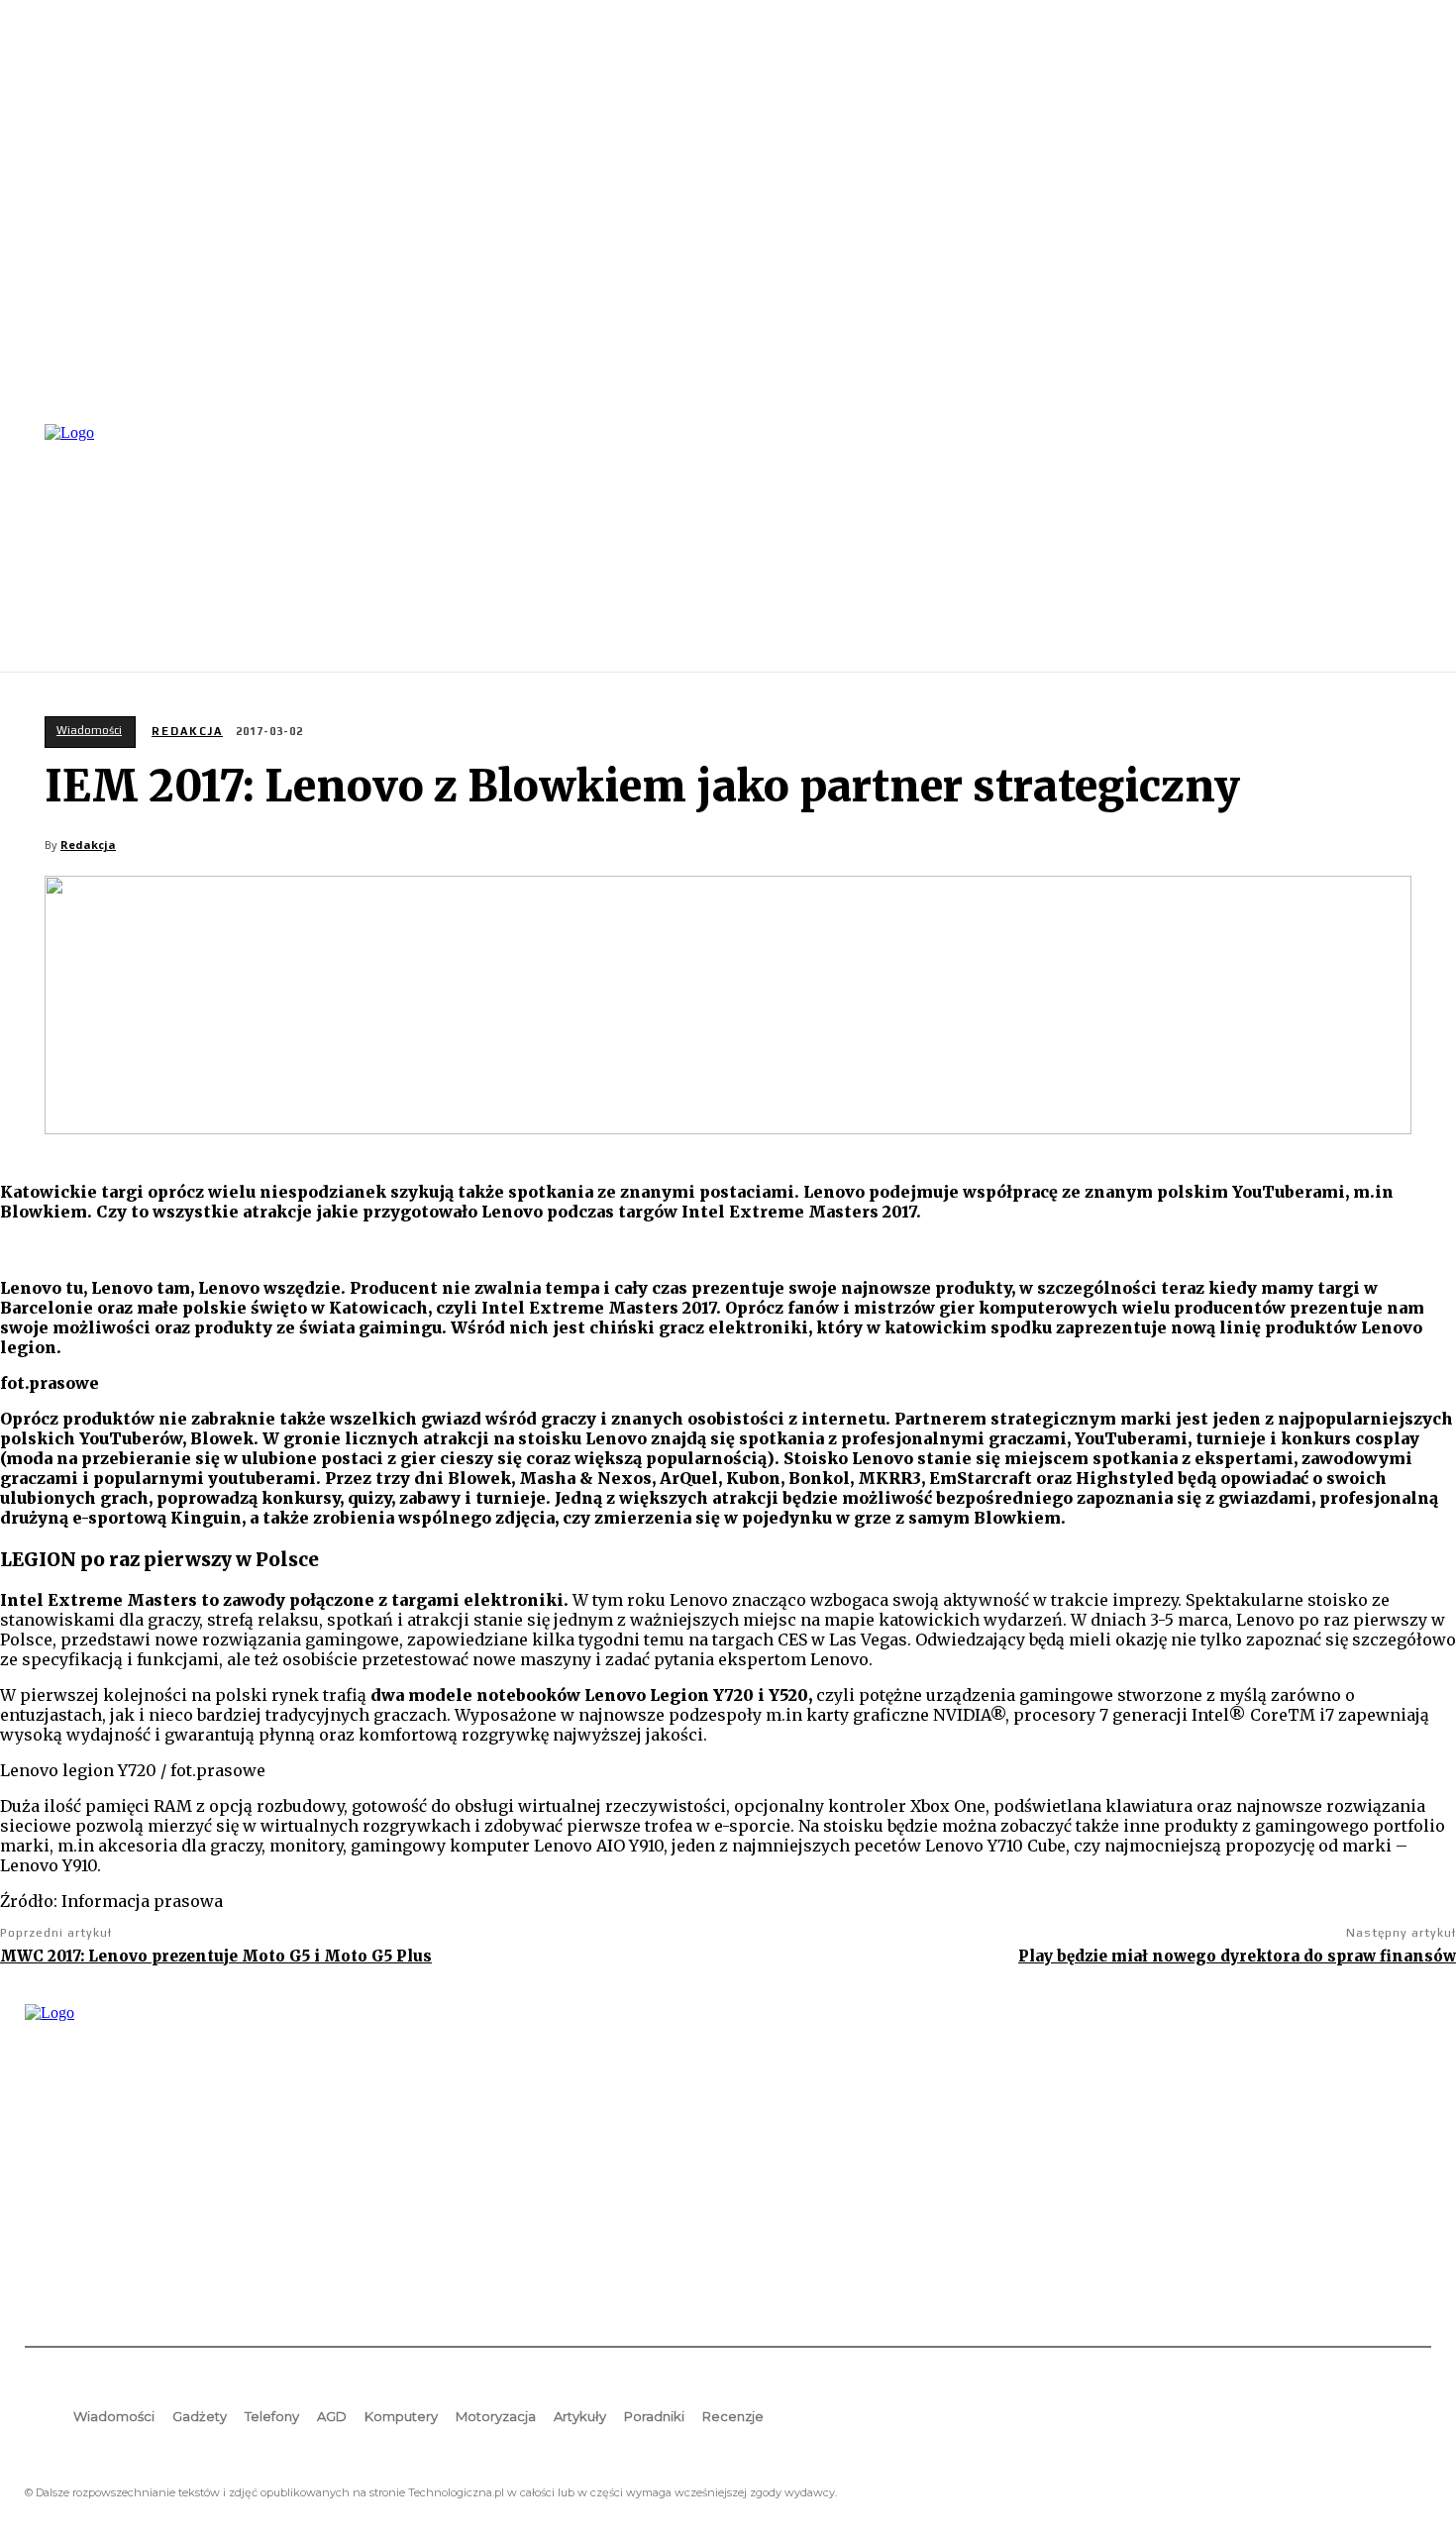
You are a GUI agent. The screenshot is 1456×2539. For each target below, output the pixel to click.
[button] (1407, 546)
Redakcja (187, 731)
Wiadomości (89, 730)
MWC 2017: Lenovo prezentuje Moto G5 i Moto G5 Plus (216, 1956)
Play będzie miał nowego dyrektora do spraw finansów (1237, 1956)
